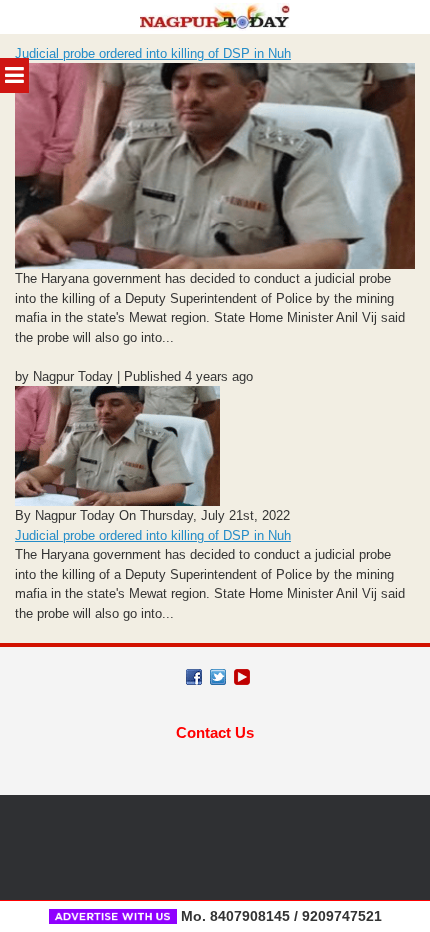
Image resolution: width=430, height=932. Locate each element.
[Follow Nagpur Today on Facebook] (194, 677)
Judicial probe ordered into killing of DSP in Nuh (153, 53)
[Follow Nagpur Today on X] (218, 677)
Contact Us (215, 732)
